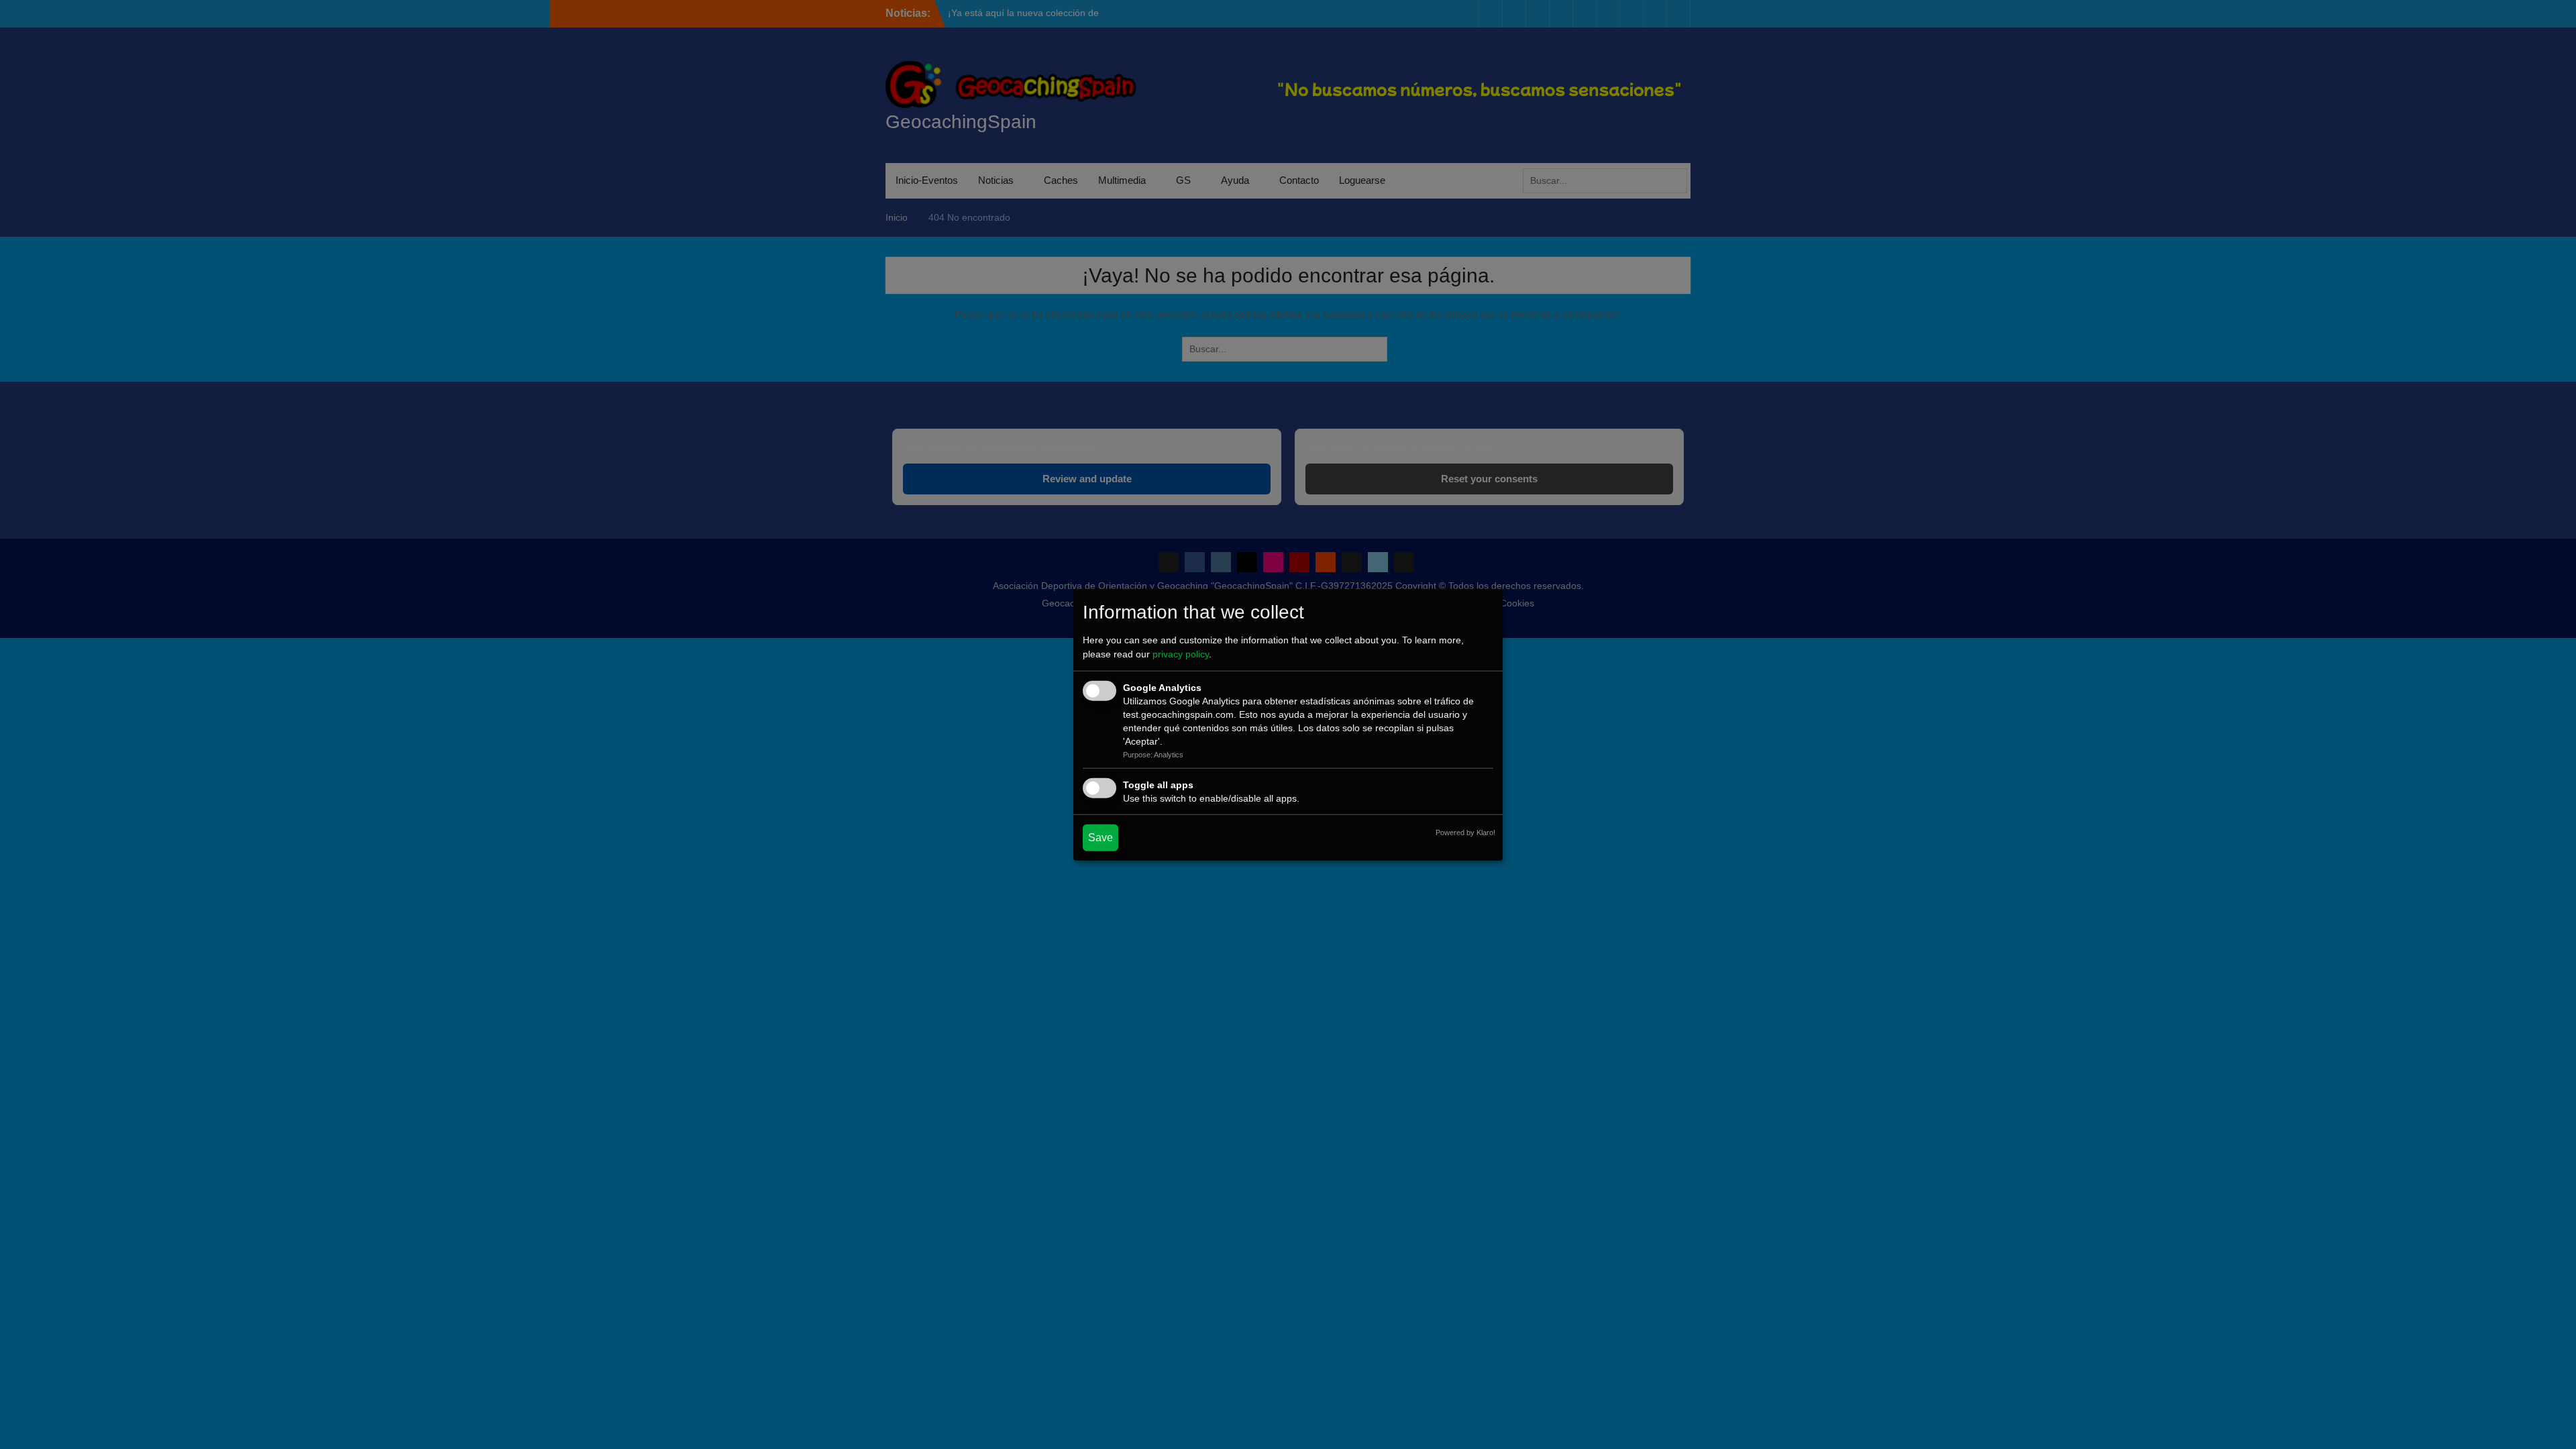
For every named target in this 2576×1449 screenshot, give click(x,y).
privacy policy (1181, 654)
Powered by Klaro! (1465, 832)
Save (1101, 837)
